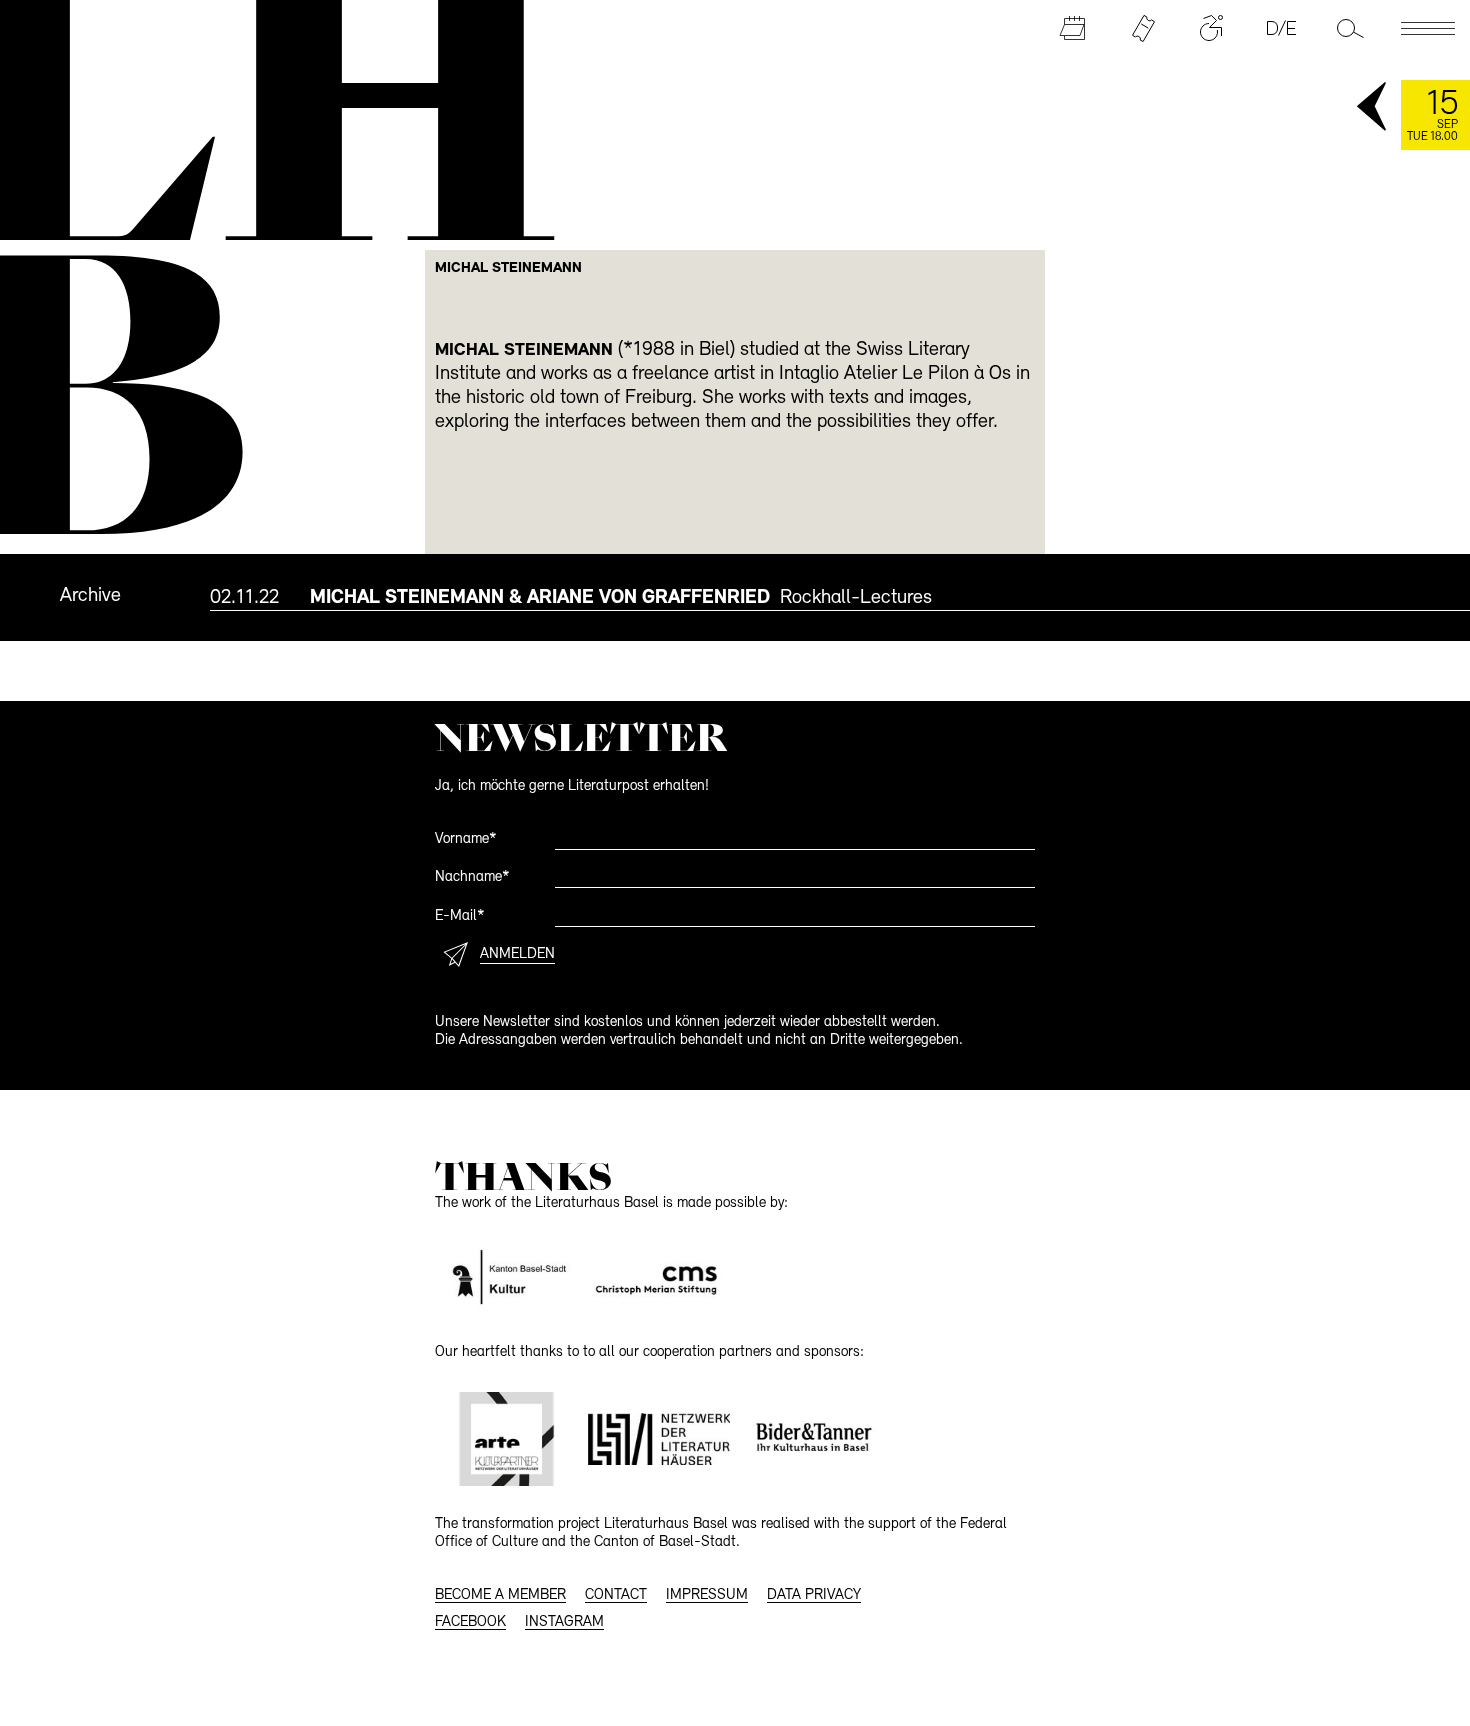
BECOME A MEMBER (500, 1595)
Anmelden (517, 954)
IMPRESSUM (707, 1595)
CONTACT (616, 1595)
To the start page (264, 117)
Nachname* (472, 877)
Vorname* (466, 839)
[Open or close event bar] (1373, 108)
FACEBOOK (470, 1622)
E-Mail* (460, 916)
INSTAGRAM (564, 1622)
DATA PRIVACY (814, 1595)
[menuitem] (840, 597)
